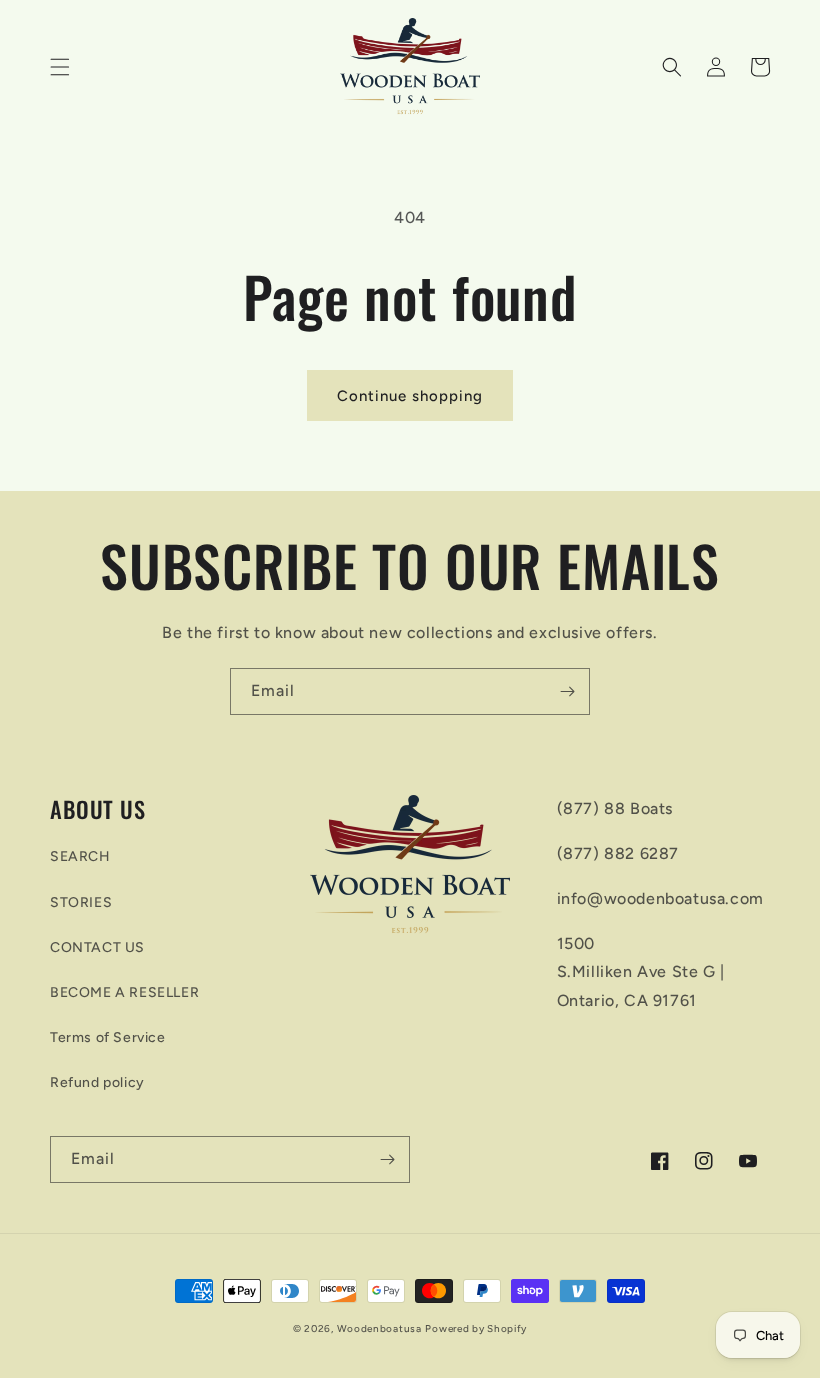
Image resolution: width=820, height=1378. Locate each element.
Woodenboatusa (379, 1328)
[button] (60, 67)
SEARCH (80, 856)
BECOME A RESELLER (124, 992)
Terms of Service (108, 1037)
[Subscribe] (567, 691)
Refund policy (97, 1082)
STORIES (81, 902)
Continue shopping (410, 396)
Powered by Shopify (476, 1328)
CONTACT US (97, 947)
